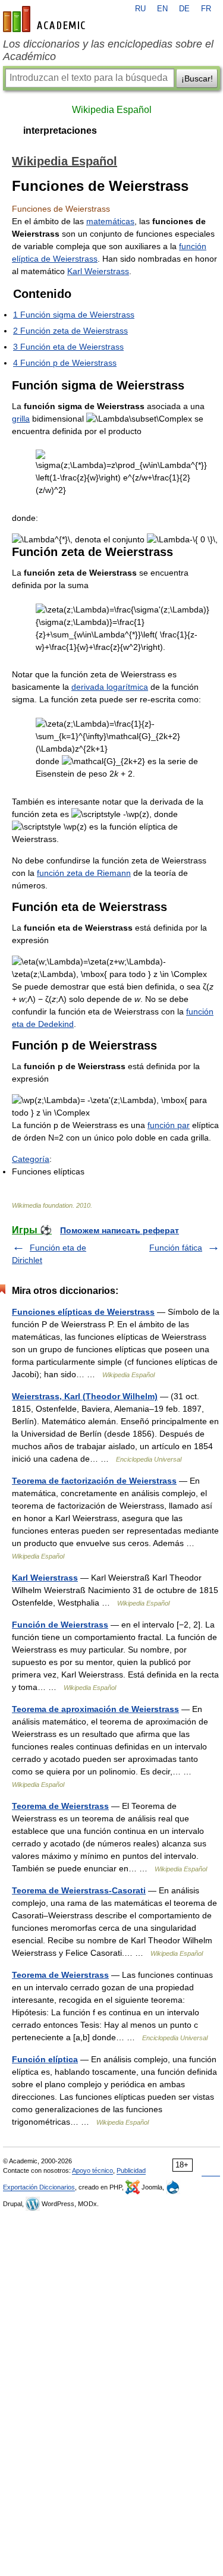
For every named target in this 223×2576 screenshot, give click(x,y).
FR (206, 9)
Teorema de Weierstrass (60, 1806)
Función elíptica (45, 2059)
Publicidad (131, 2170)
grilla (21, 419)
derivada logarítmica (110, 687)
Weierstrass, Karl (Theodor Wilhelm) (85, 1396)
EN (162, 9)
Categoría (31, 1159)
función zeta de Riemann (84, 873)
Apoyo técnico (92, 2170)
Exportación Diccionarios (39, 2187)
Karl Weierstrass (98, 271)
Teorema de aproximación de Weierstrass (95, 1709)
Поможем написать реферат (120, 1230)
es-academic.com (46, 19)
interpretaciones (60, 131)
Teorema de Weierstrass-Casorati (79, 1890)
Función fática (176, 1248)
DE (184, 9)
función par (169, 1125)
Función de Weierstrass (60, 1625)
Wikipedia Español (112, 110)
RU (140, 9)
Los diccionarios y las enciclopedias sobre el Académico (108, 50)
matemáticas (110, 221)
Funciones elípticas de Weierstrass (83, 1312)
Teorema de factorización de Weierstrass (94, 1481)
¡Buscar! (197, 78)
